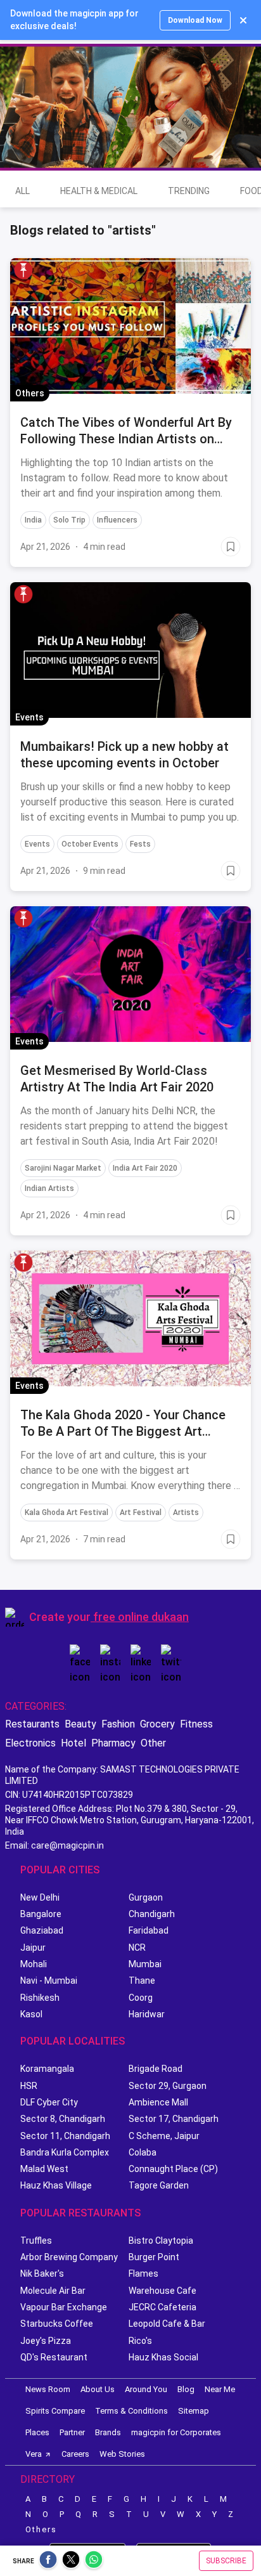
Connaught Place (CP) (173, 2169)
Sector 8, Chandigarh (63, 2119)
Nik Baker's (42, 2274)
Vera (34, 2454)
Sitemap (194, 2411)
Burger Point (154, 2257)
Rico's (140, 2341)
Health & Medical (99, 191)
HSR (29, 2086)
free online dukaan (141, 1617)
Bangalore (41, 1914)
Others (41, 2529)
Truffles (36, 2241)
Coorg (141, 1998)
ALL (22, 191)
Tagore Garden (159, 2185)
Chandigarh (152, 1914)
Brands (108, 2432)
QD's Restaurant (54, 2357)
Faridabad (149, 1930)
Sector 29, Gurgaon (168, 2086)
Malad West (44, 2169)
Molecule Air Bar (53, 2291)
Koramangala (47, 2069)
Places (37, 2432)
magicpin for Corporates (176, 2432)
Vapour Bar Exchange (64, 2307)
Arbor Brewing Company (69, 2257)
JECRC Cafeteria (162, 2307)
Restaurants (32, 1724)
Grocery (157, 1724)
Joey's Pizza (46, 2341)
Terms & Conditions (131, 2411)
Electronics (30, 1743)
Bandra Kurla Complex (65, 2152)
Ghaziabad (42, 1930)
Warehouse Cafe (162, 2291)
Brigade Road (156, 2069)
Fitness (196, 1724)
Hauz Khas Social (163, 2357)
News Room (48, 2389)
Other (153, 1743)
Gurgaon (146, 1897)
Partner (72, 2432)
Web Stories (122, 2454)
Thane (142, 1981)
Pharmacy (113, 1743)
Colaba (143, 2152)
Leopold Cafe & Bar (167, 2324)
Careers (75, 2454)
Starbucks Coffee (57, 2324)
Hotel (73, 1743)
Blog (186, 2389)
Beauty (80, 1724)
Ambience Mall (158, 2102)
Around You (146, 2389)
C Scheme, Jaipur (164, 2136)
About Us (98, 2389)
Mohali (34, 1964)
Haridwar (147, 2014)
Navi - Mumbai (49, 1981)
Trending (189, 191)
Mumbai (145, 1964)
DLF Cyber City (49, 2102)
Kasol (31, 2014)
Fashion (118, 1724)
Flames (143, 2274)
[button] (23, 270)
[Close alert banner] (243, 20)
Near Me (220, 2389)
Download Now (195, 20)
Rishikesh (40, 1998)
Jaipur (33, 1948)
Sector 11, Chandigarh (65, 2136)
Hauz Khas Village (56, 2185)
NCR (137, 1948)
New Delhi (40, 1897)
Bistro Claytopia (161, 2241)
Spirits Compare (55, 2411)
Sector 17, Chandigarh (174, 2119)
